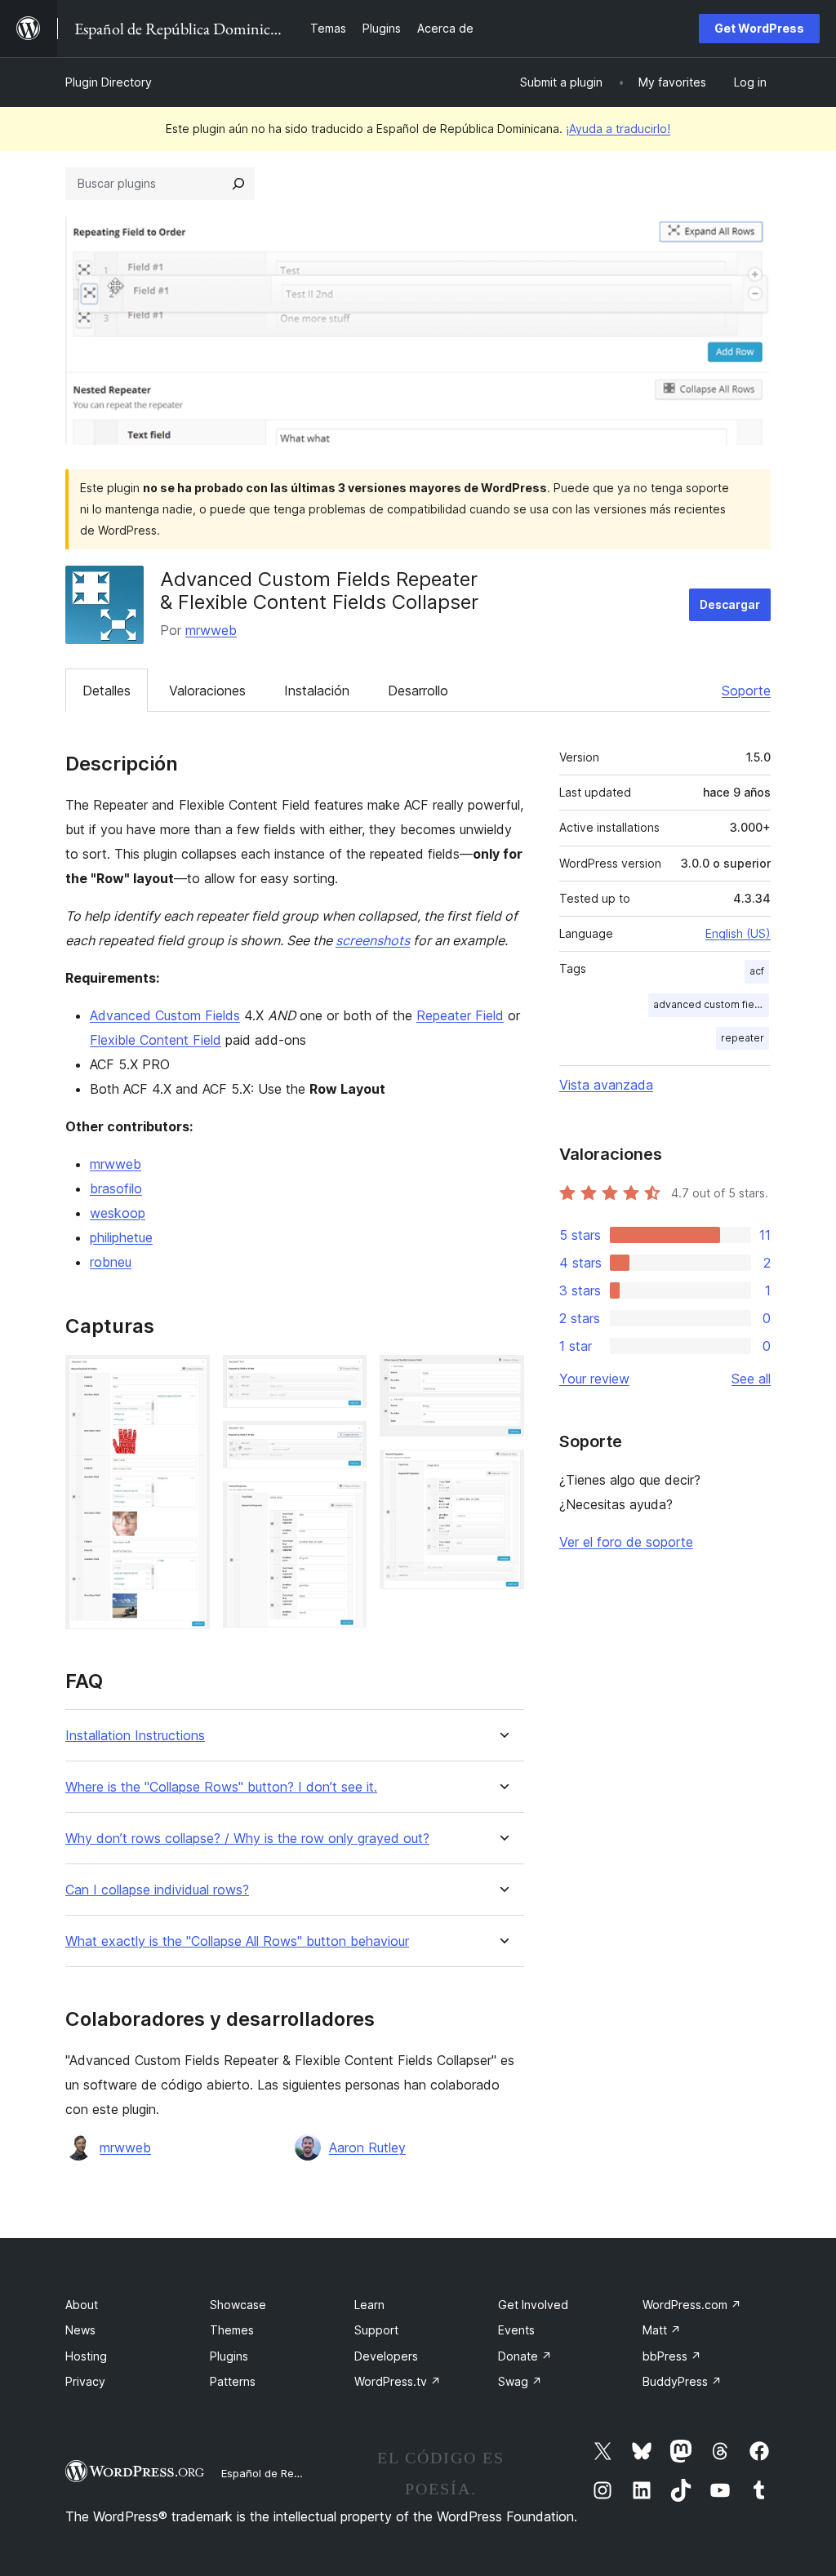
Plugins (229, 2356)
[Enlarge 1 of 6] (188, 1377)
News (80, 2330)
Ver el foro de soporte (626, 1542)
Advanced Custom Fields (165, 1015)
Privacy (85, 2381)
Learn (369, 2305)
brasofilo (116, 1188)
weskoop (118, 1213)
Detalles (107, 691)
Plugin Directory (109, 82)
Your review (594, 1379)
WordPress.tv (398, 2381)
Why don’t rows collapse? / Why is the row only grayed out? (247, 1839)
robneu (111, 1262)
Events (516, 2330)
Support (376, 2330)
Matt (662, 2330)
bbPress (672, 2356)
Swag (520, 2381)
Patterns (233, 2381)
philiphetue (121, 1237)
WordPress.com (692, 2305)
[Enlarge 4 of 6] (345, 1503)
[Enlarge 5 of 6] (502, 1377)
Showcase (238, 2305)
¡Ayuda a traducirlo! (618, 129)
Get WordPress (759, 28)
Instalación (317, 691)
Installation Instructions (135, 1736)
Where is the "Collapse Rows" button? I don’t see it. (221, 1787)
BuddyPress (682, 2381)
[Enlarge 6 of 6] (502, 1472)
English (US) (738, 933)
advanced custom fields (711, 1004)
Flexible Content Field (156, 1040)
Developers (386, 2356)
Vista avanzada (606, 1085)
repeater (743, 1038)
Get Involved (533, 2305)
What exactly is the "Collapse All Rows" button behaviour (237, 1941)
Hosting (86, 2356)
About (82, 2305)
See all (751, 1379)
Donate (525, 2356)
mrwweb (211, 630)
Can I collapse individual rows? (157, 1890)
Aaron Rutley (367, 2147)
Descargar (730, 604)
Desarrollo (418, 691)
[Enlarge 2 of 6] (345, 1377)
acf (757, 971)
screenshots (373, 940)
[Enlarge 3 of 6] (345, 1443)
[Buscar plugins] (238, 184)
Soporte (746, 691)
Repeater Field (460, 1015)
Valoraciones (207, 691)
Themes (232, 2330)
